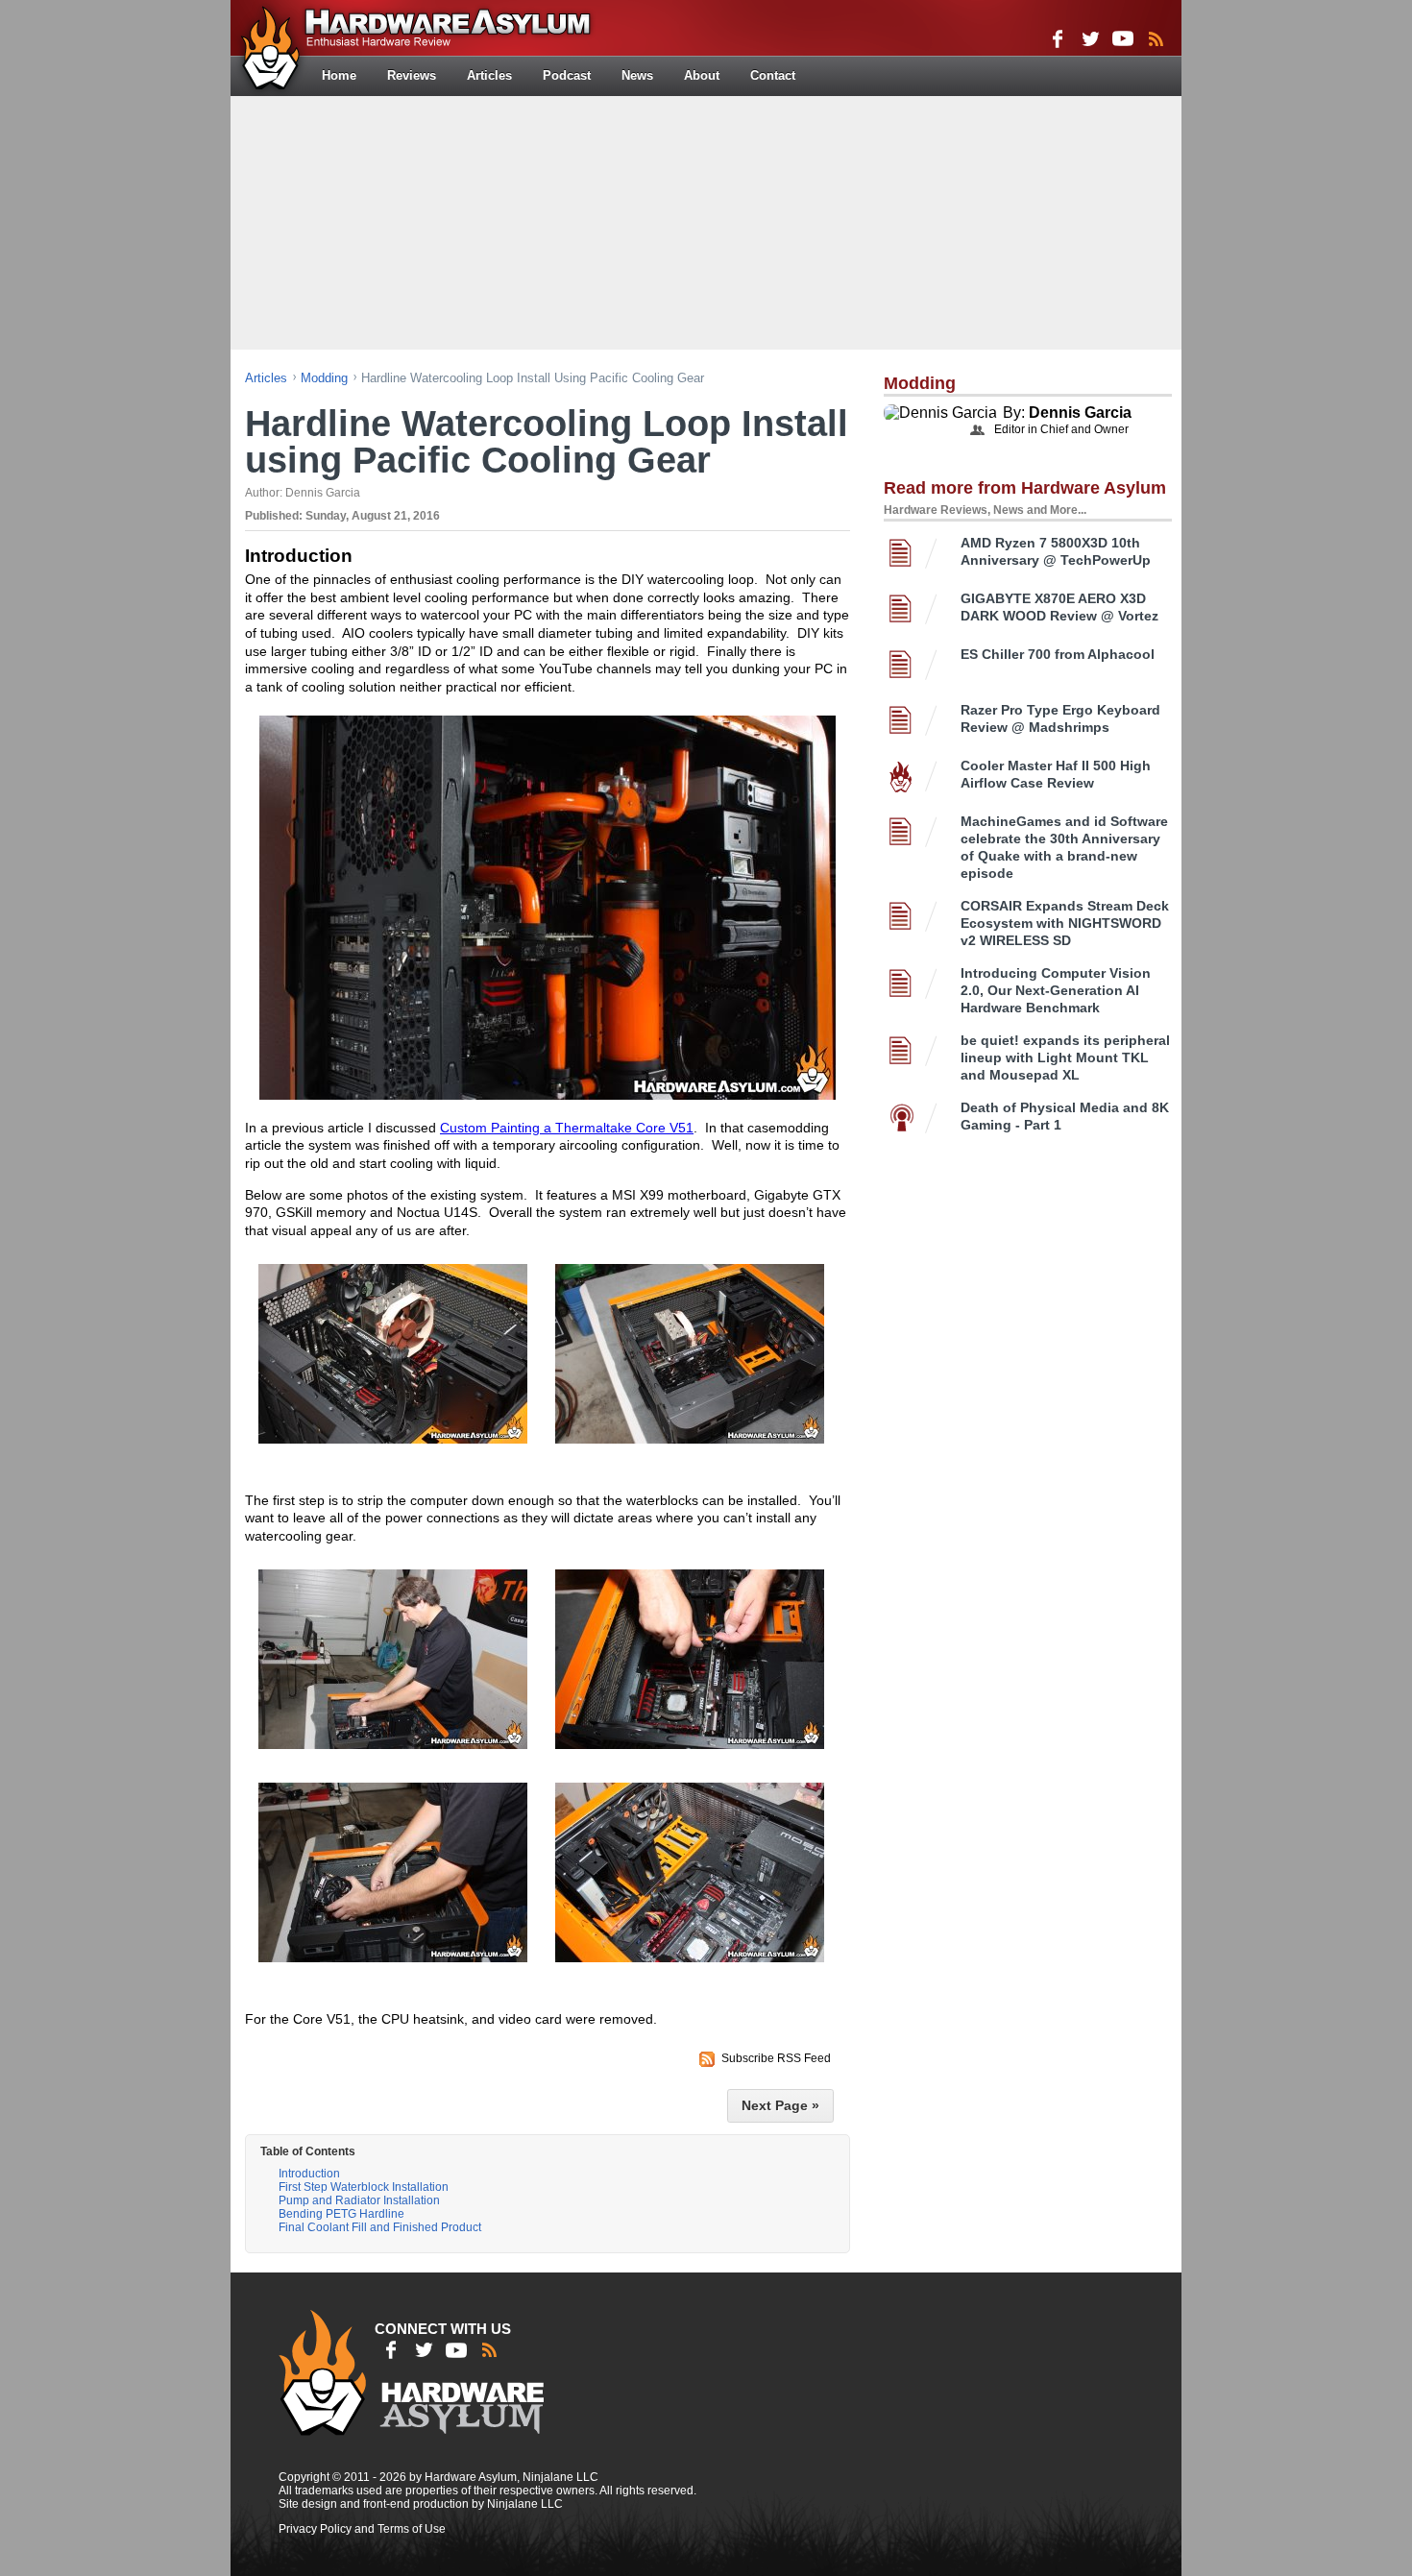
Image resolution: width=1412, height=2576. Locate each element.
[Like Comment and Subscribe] (1123, 38)
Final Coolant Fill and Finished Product (380, 2227)
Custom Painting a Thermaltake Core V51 (567, 1128)
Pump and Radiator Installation (359, 2200)
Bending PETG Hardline (341, 2214)
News (637, 75)
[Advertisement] (706, 221)
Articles (489, 75)
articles (266, 378)
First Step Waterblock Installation (364, 2187)
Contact (773, 75)
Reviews (412, 75)
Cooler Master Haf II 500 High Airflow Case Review (1056, 774)
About (702, 75)
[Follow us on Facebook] (1058, 38)
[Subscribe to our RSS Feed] (1156, 38)
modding (324, 378)
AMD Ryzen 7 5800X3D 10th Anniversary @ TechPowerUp (1056, 551)
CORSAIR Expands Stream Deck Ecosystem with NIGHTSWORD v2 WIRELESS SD (1065, 923)
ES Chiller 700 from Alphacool (1058, 654)
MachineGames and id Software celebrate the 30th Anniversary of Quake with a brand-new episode (1064, 847)
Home (339, 75)
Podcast (567, 75)
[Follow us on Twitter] (1090, 38)
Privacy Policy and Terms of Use (362, 2529)
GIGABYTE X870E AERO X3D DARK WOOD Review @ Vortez (1059, 607)
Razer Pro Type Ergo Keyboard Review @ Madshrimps (1060, 718)
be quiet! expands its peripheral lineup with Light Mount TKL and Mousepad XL (1065, 1057)
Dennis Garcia (1080, 413)
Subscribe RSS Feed (776, 2058)
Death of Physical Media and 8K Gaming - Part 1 (1065, 1116)
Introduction (309, 2174)
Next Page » (780, 2105)
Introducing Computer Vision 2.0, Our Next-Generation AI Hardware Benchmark (1056, 990)
